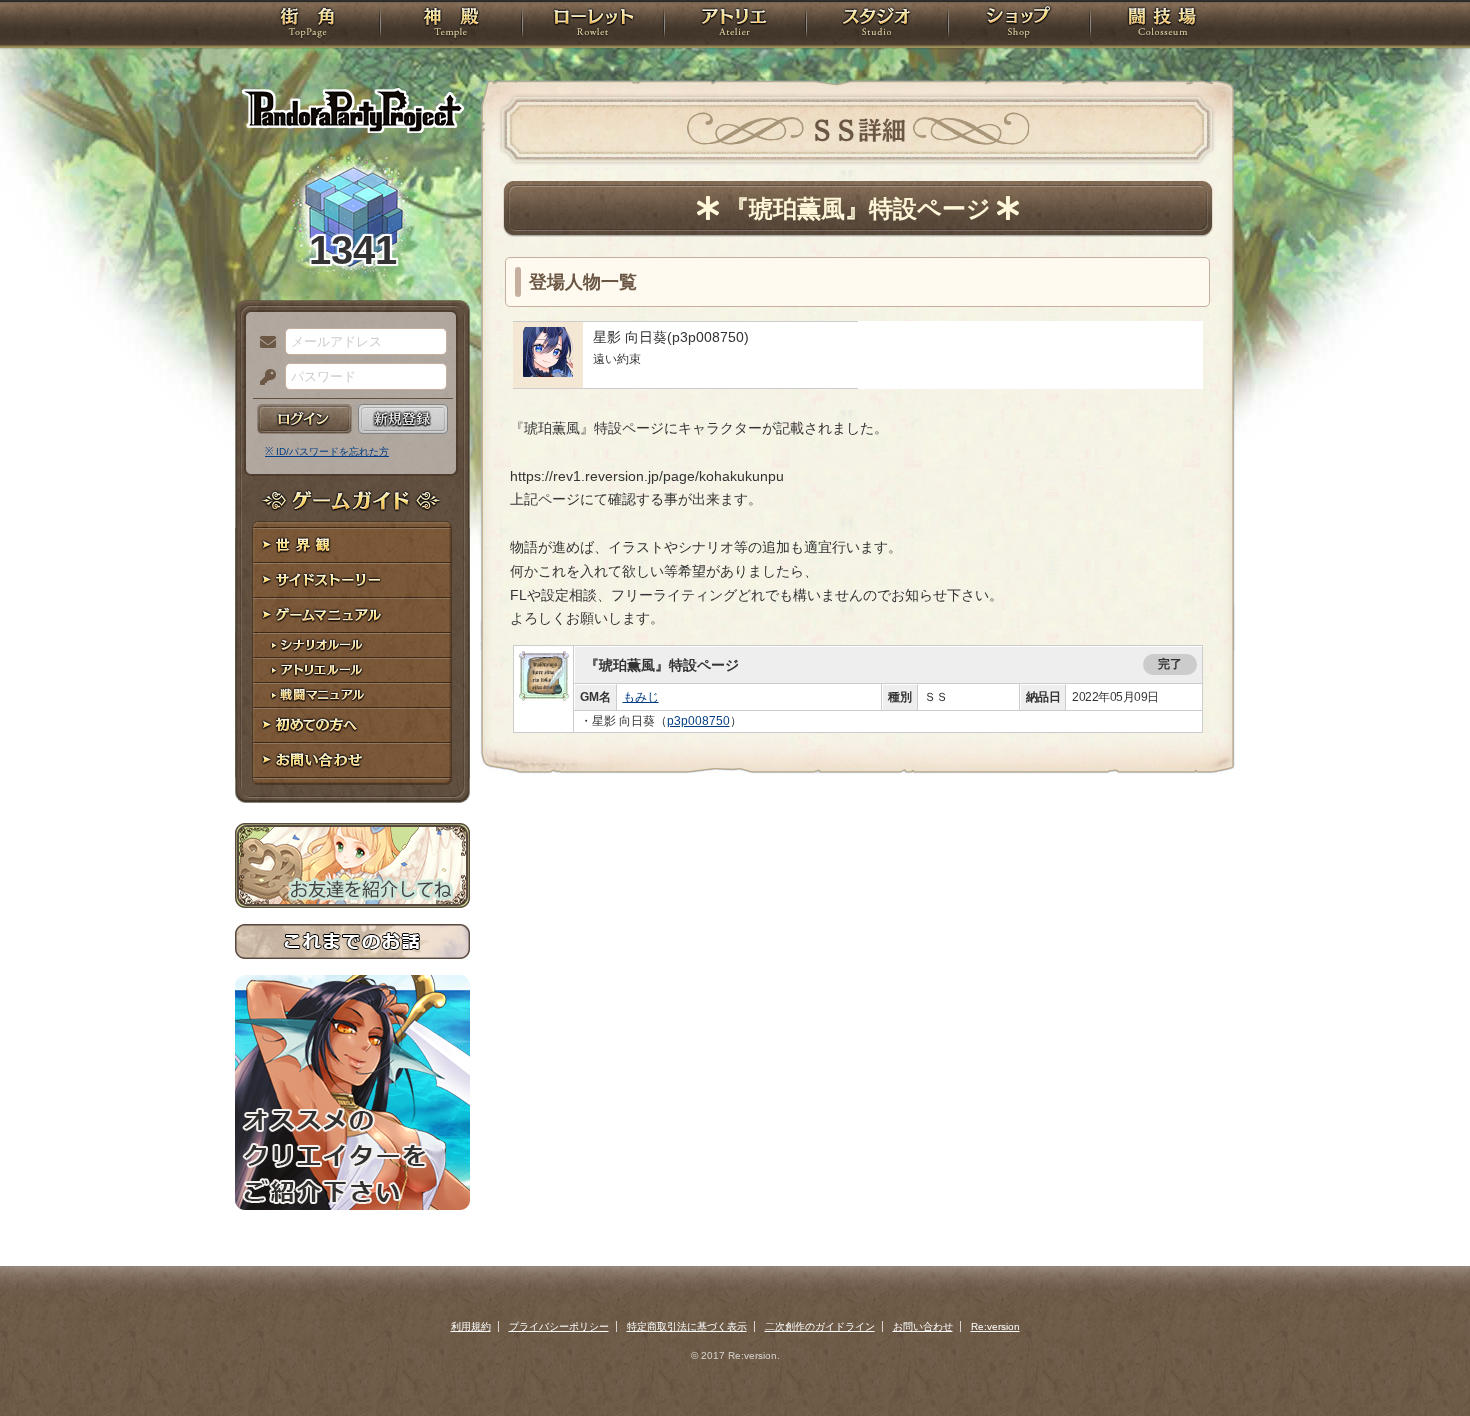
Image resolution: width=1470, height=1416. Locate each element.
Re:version (995, 1326)
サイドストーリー (352, 580)
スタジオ (877, 25)
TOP (307, 25)
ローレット (593, 25)
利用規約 (471, 1326)
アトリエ (735, 25)
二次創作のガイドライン (820, 1326)
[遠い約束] (548, 372)
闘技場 (1162, 25)
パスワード (263, 378)
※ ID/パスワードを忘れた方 (327, 451)
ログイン (304, 419)
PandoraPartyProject (352, 110)
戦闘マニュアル (352, 695)
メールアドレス (263, 343)
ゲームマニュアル (352, 615)
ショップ (1019, 25)
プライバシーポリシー (559, 1326)
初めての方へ (352, 725)
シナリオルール (352, 645)
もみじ (641, 697)
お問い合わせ (352, 760)
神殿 (451, 25)
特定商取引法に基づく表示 (687, 1326)
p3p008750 (698, 721)
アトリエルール (352, 670)
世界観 (352, 545)
